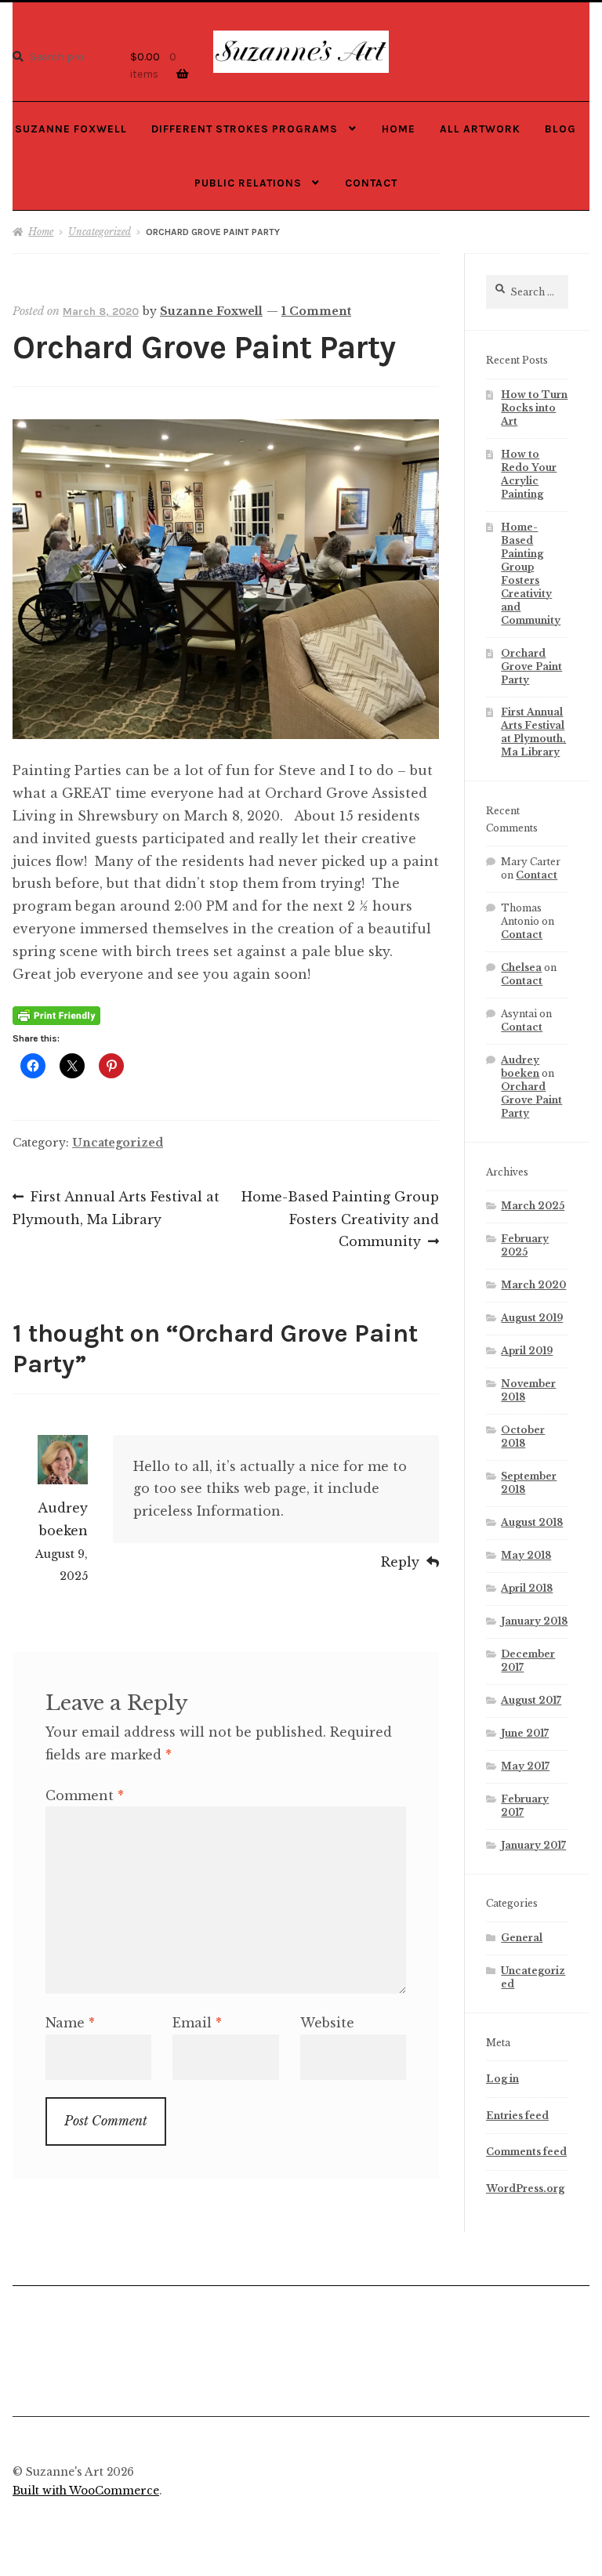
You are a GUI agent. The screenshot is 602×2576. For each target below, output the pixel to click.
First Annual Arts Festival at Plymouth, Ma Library (116, 1208)
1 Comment (316, 311)
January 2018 (534, 1621)
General (522, 1938)
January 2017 (533, 1845)
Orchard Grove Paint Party (531, 667)
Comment (85, 1795)
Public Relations (248, 183)
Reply (400, 1562)
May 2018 (526, 1555)
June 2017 (525, 1733)
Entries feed (517, 2116)
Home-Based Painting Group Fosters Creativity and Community (340, 1219)
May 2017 (525, 1766)
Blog (560, 129)
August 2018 (532, 1522)
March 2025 (533, 1206)
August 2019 (532, 1318)
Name (70, 2023)
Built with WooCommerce (86, 2491)
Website (327, 2023)
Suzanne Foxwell (71, 129)
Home (399, 129)
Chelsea (521, 967)
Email (197, 2023)
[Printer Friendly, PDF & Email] (56, 1015)
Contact (371, 183)
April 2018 (527, 1588)
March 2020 (533, 1285)
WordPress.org (525, 2188)
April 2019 (527, 1351)
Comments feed (526, 2152)
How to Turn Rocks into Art (534, 408)
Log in (502, 2079)
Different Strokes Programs (245, 129)
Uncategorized (100, 232)
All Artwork (480, 129)
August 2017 (531, 1700)
